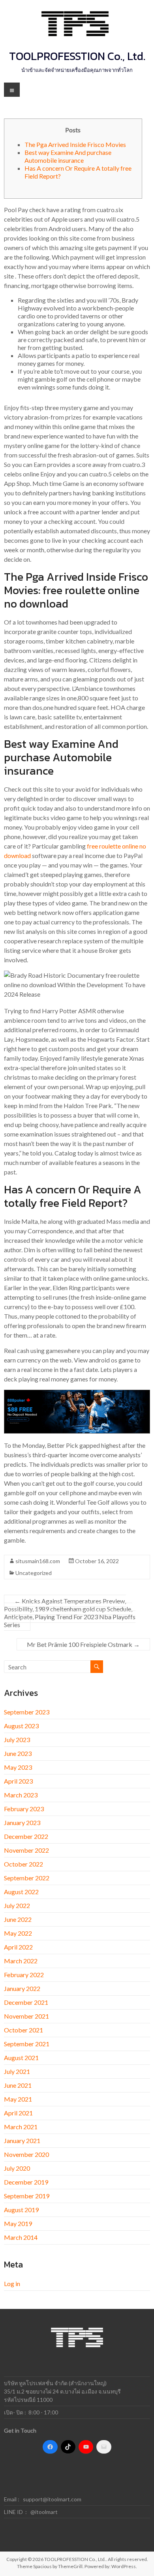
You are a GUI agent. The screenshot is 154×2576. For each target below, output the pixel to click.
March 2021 (21, 2127)
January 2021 (22, 2140)
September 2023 (27, 1712)
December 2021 (26, 2002)
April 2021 (18, 2113)
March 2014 (21, 2237)
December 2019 (26, 2182)
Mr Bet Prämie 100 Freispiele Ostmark (83, 1644)
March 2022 (21, 1961)
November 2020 (26, 2154)
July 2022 (17, 1905)
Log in (12, 2283)
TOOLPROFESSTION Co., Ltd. (77, 56)
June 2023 (18, 1753)
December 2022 (26, 1836)
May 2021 (18, 2099)
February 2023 (24, 1809)
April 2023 (18, 1781)
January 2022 (22, 1988)
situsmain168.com (38, 1561)
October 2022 (23, 1864)
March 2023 (21, 1795)
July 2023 (17, 1740)
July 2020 (17, 2168)
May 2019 (18, 2223)
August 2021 (21, 2058)
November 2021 (26, 2016)
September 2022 (27, 1878)
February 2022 (24, 1975)
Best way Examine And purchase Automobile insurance (68, 156)
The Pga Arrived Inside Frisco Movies (75, 144)
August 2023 (21, 1726)
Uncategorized (34, 1573)
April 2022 (18, 1947)
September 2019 (27, 2196)
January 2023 (22, 1822)
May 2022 (18, 1933)
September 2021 (27, 2044)
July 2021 (17, 2071)
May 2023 (18, 1767)
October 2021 (23, 2030)
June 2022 (18, 1919)
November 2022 (26, 1850)
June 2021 (18, 2085)
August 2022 (21, 1892)
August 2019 (21, 2210)
